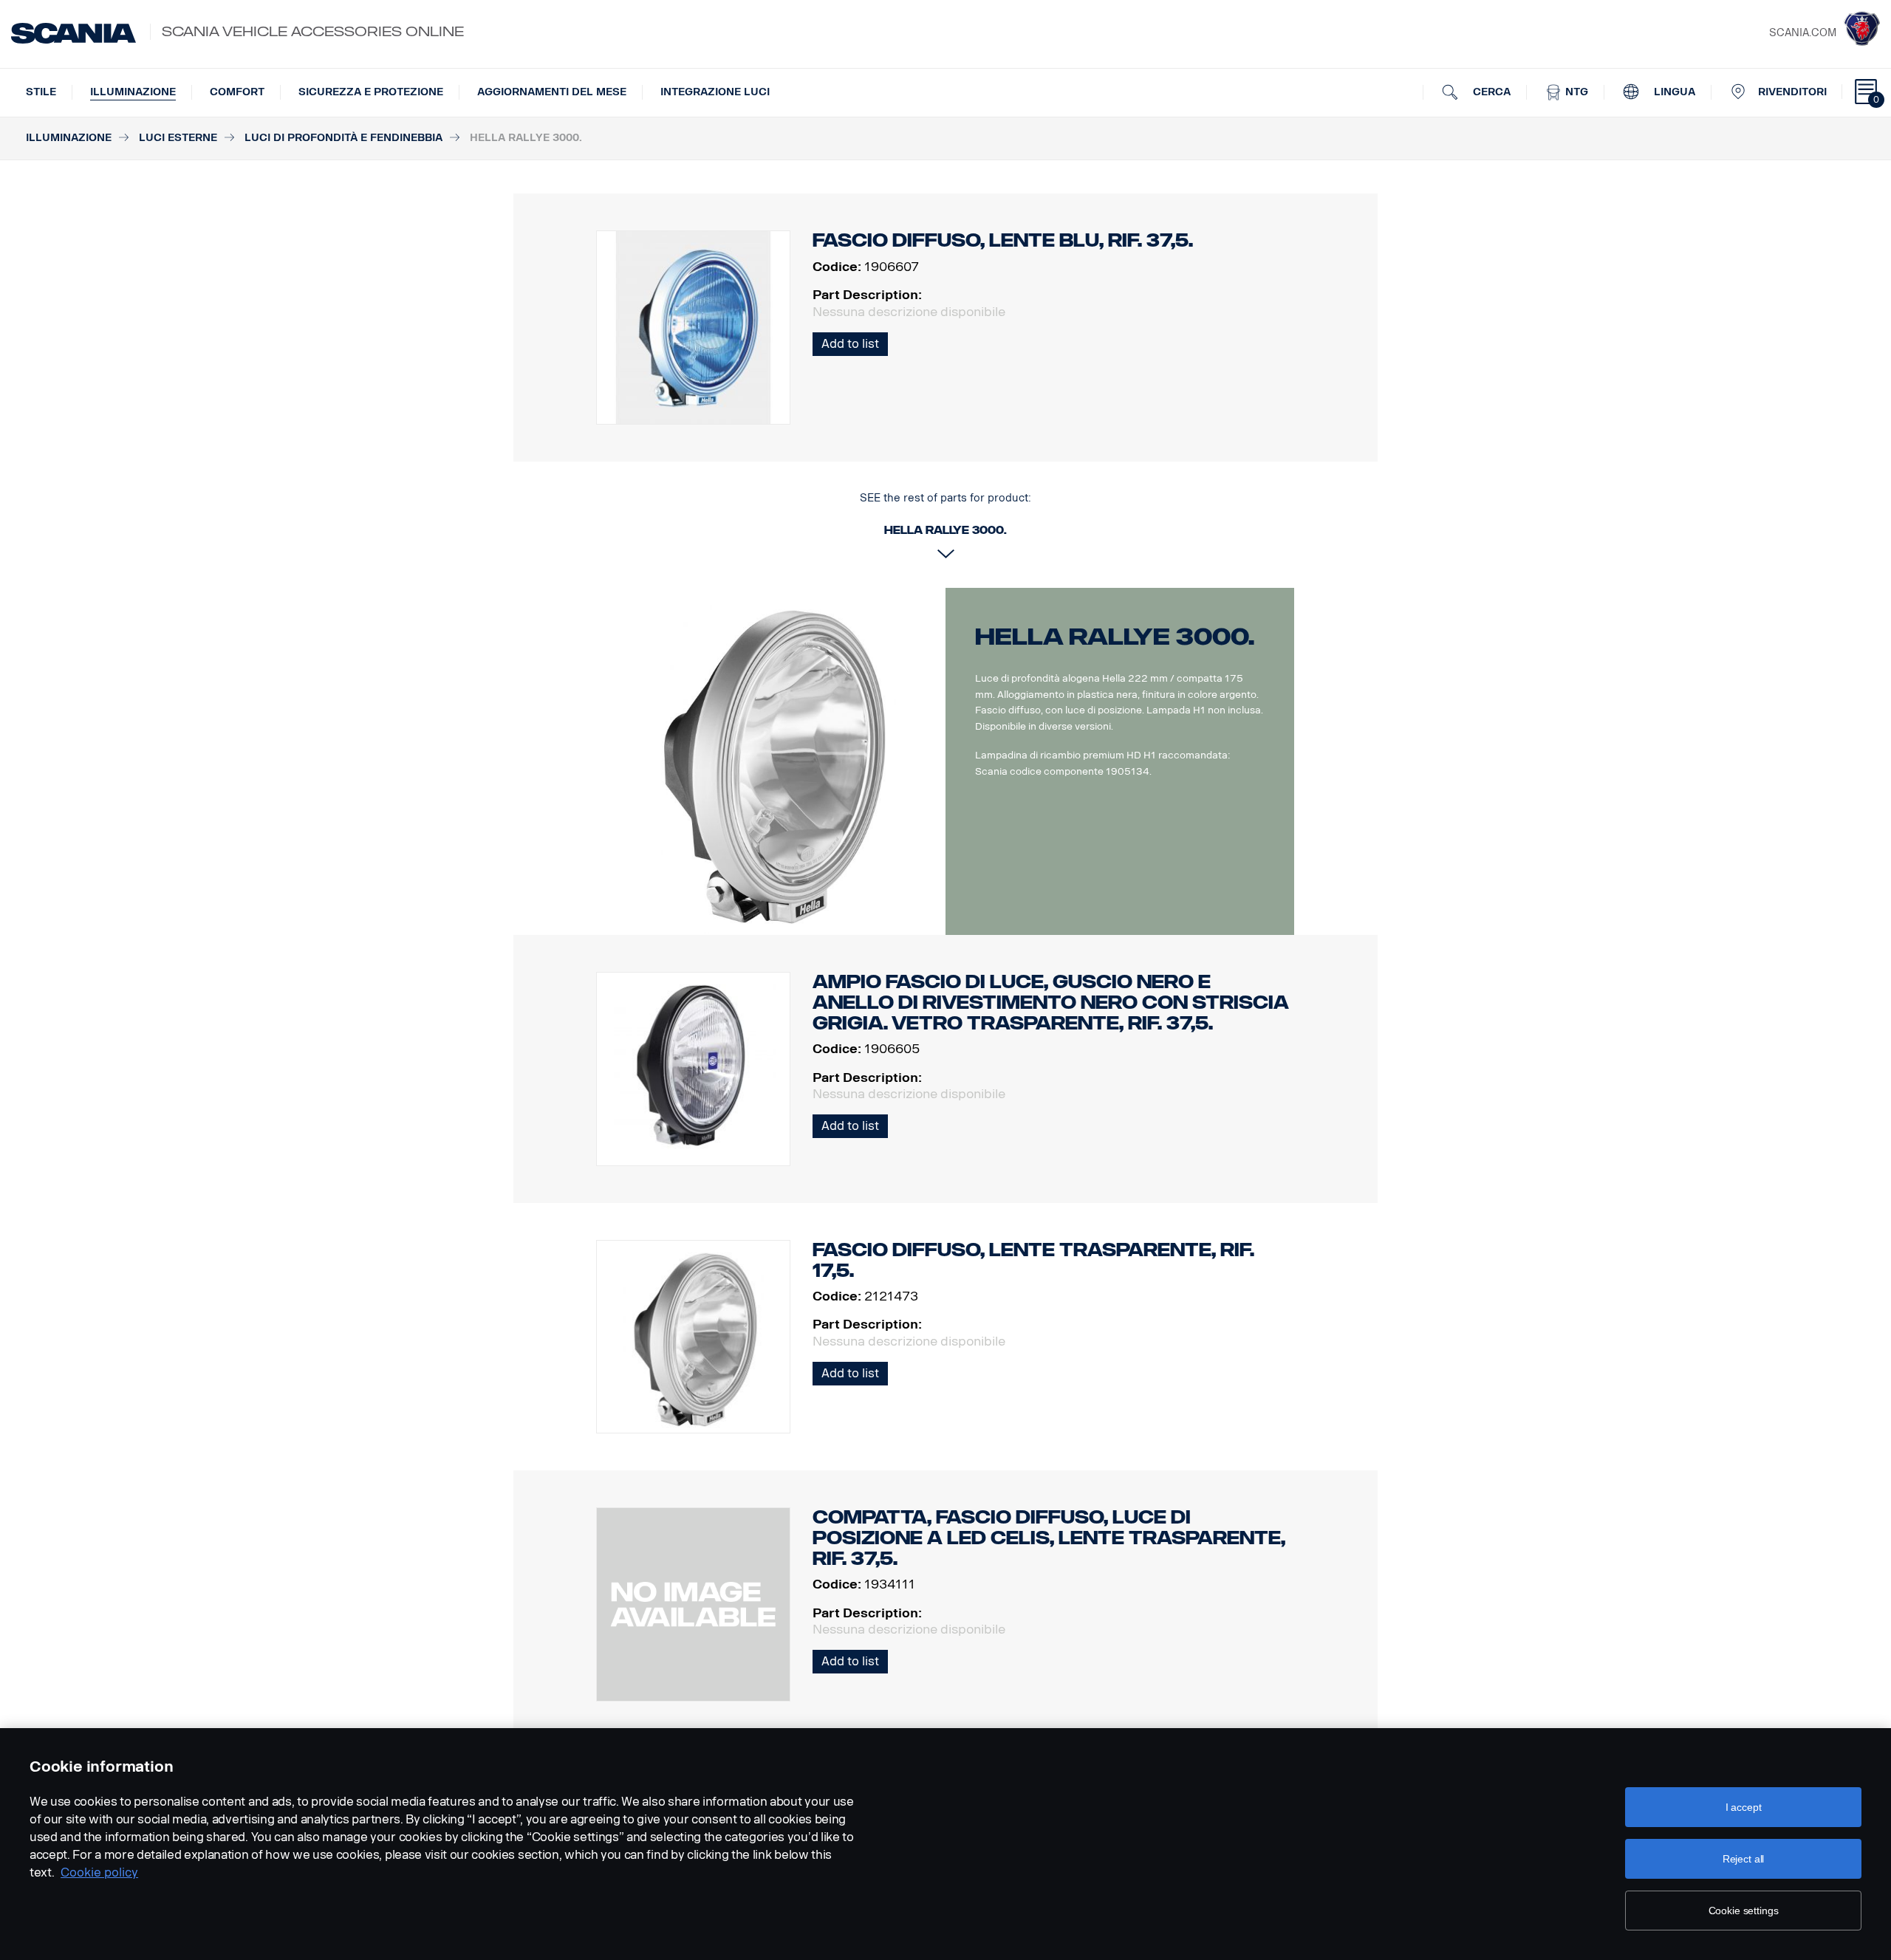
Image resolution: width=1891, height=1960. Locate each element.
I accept (1744, 1807)
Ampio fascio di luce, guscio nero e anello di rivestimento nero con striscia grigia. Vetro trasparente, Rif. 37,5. (1051, 1003)
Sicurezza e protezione (371, 92)
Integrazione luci (715, 92)
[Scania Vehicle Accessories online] (73, 33)
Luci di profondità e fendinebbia (343, 138)
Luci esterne (178, 138)
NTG (1575, 92)
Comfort (237, 92)
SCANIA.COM (1803, 33)
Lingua (1673, 92)
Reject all (1744, 1859)
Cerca (1490, 92)
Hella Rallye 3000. (1115, 637)
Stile (41, 92)
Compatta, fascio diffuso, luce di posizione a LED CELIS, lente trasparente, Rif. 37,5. (1049, 1538)
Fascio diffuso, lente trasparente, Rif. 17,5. (1033, 1260)
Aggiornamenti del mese (552, 92)
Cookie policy (99, 1872)
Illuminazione (133, 92)
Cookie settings (1744, 1911)
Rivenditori (1792, 92)
